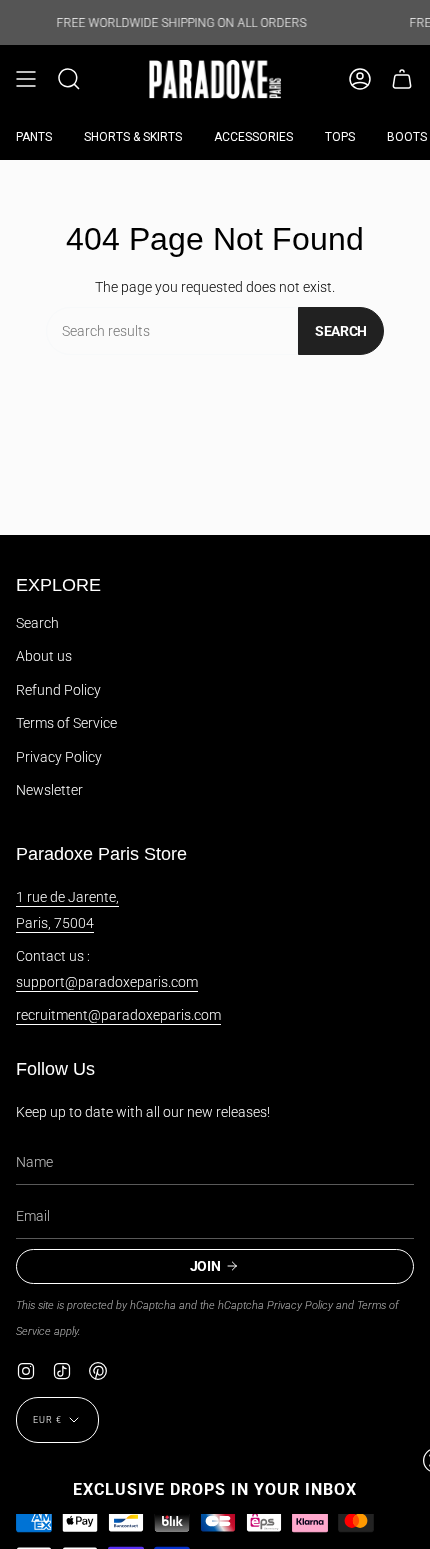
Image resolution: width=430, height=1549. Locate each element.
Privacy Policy (59, 757)
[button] (69, 79)
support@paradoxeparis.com (107, 982)
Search (341, 331)
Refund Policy (58, 690)
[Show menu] (26, 79)
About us (44, 656)
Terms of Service (66, 723)
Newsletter (49, 790)
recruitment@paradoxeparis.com (118, 1015)
